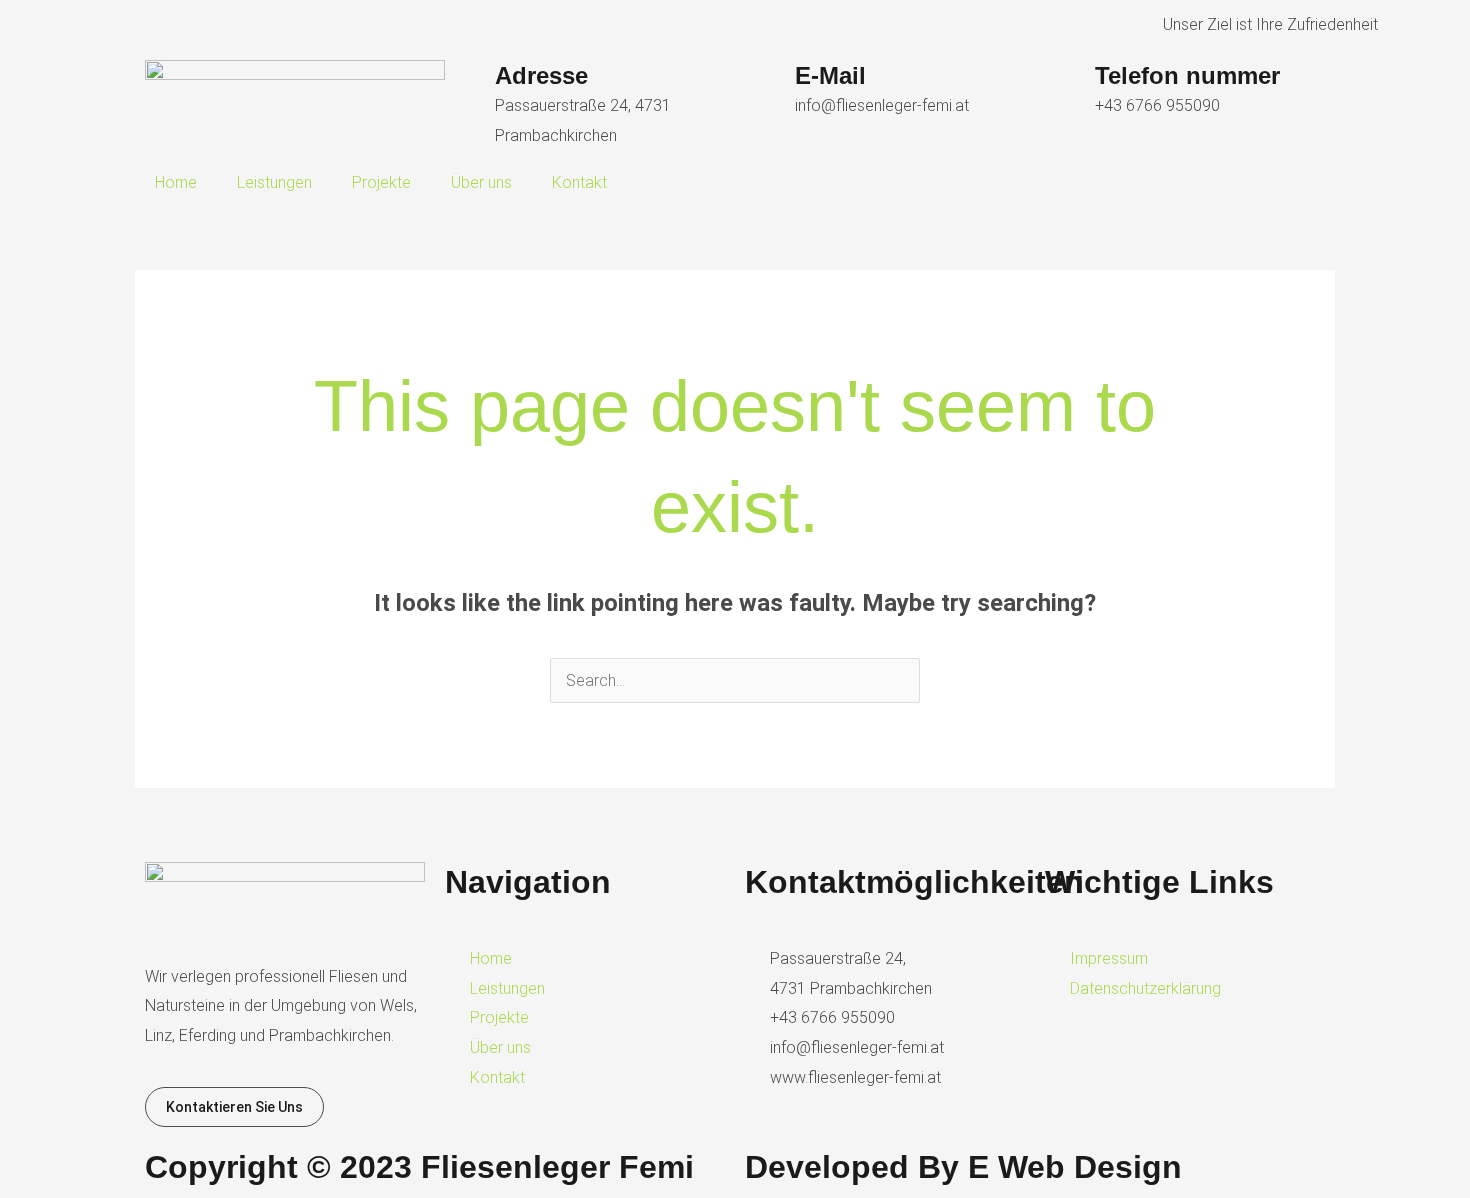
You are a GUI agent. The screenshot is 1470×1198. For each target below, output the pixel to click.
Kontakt (579, 182)
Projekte (381, 182)
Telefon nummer (1187, 75)
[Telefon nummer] (1070, 85)
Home (176, 182)
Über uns (481, 182)
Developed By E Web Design (963, 1167)
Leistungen (274, 182)
